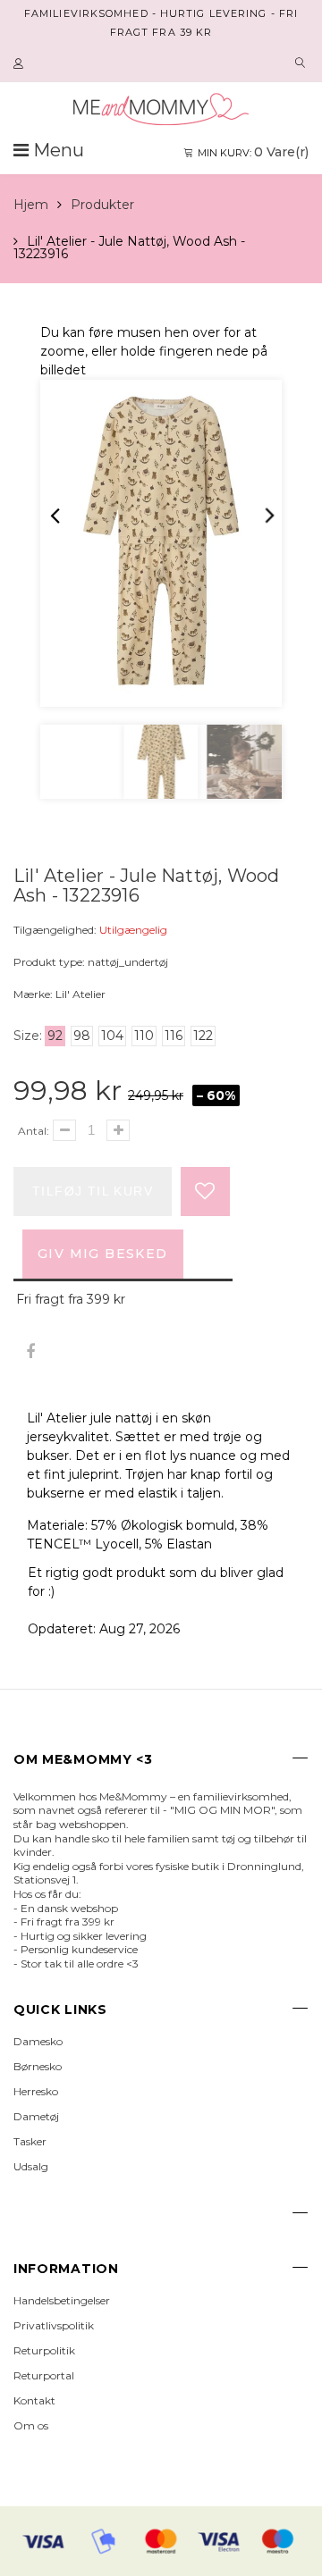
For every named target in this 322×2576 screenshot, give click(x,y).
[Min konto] (21, 64)
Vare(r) (253, 152)
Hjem (31, 205)
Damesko (38, 2041)
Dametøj (36, 2116)
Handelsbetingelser (62, 2300)
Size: (28, 1036)
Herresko (36, 2091)
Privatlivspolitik (54, 2325)
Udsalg (31, 2166)
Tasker (30, 2141)
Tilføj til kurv (93, 1191)
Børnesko (38, 2066)
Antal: (34, 1131)
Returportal (44, 2375)
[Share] (30, 1352)
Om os (31, 2425)
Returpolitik (44, 2350)
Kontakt (34, 2400)
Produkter (102, 205)
